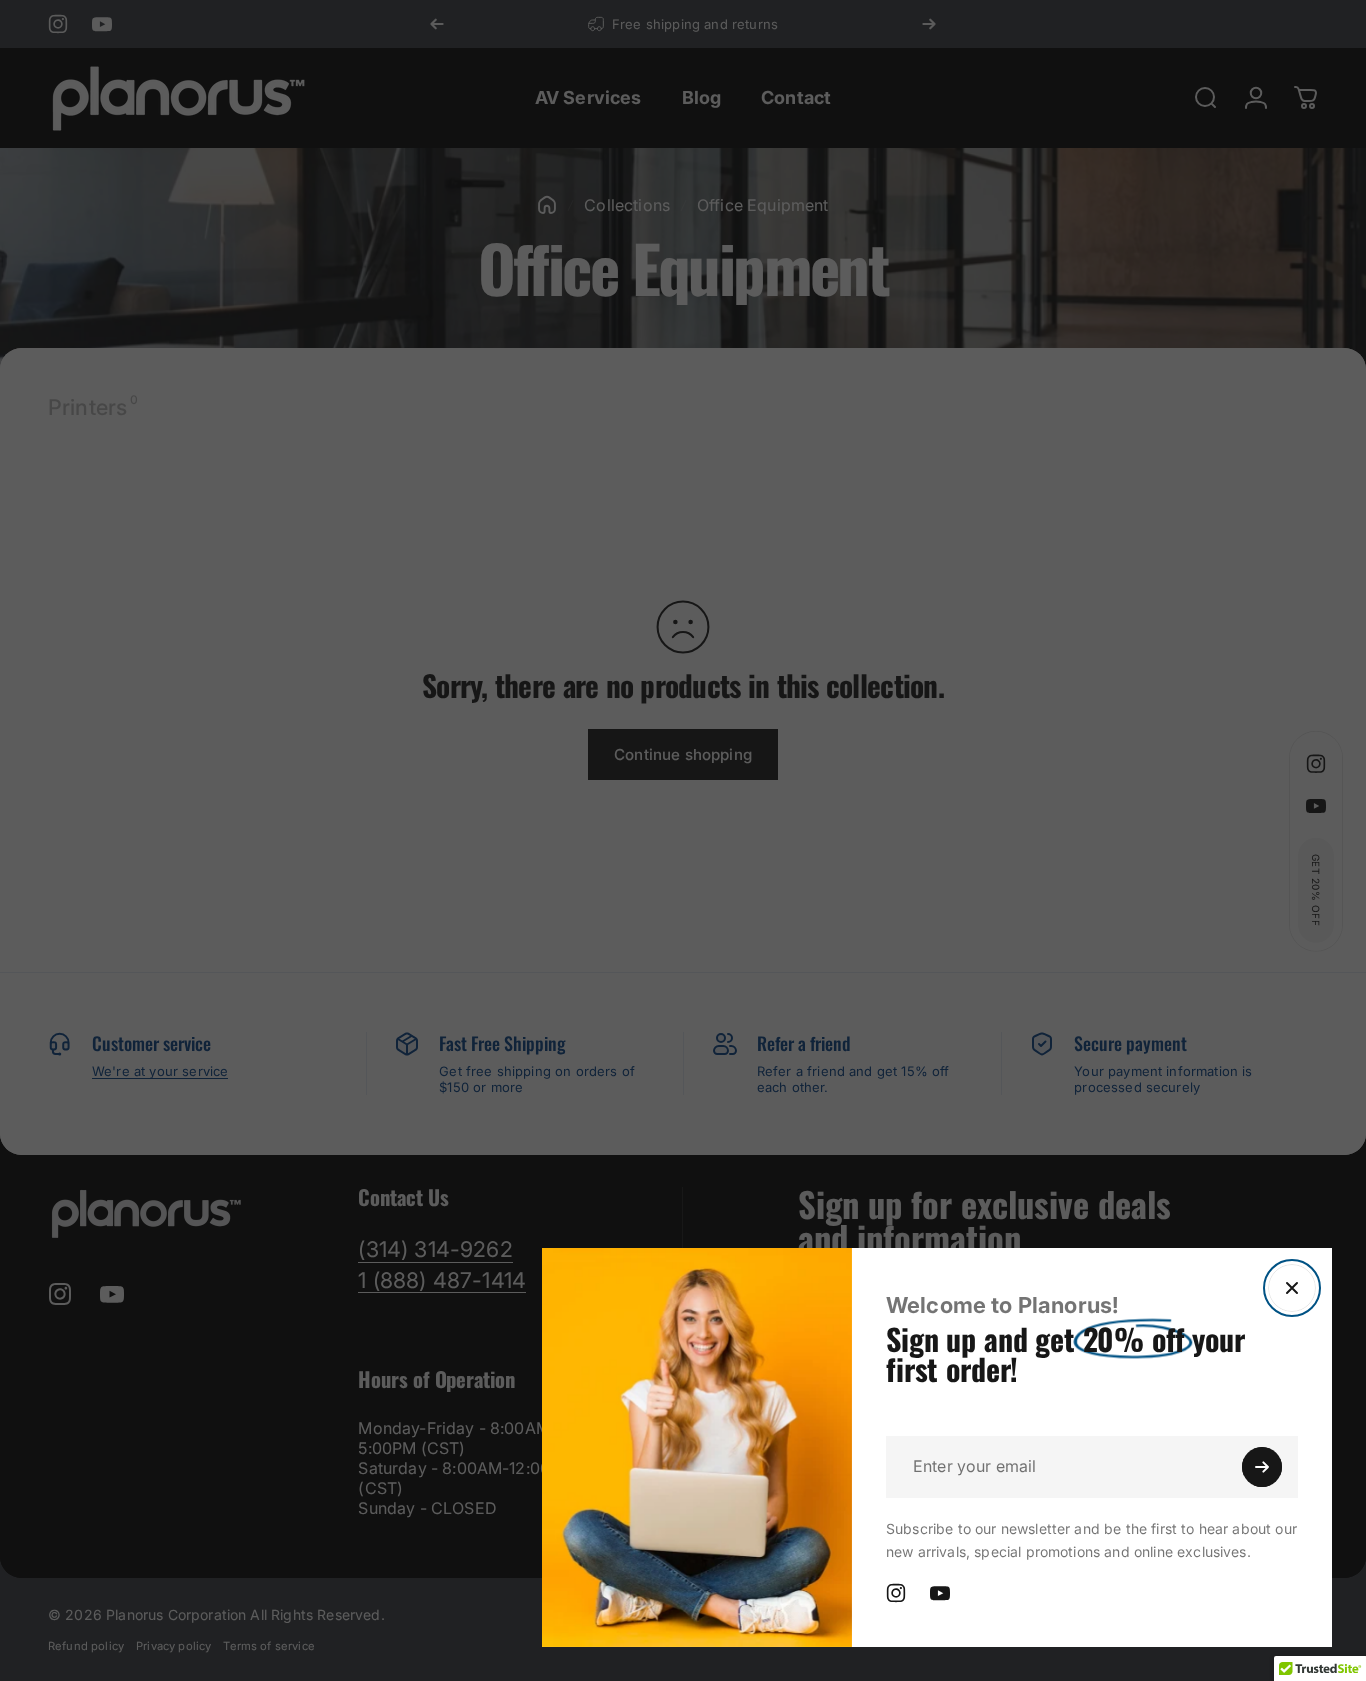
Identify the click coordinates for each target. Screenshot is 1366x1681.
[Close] (1292, 1288)
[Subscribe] (1262, 1467)
